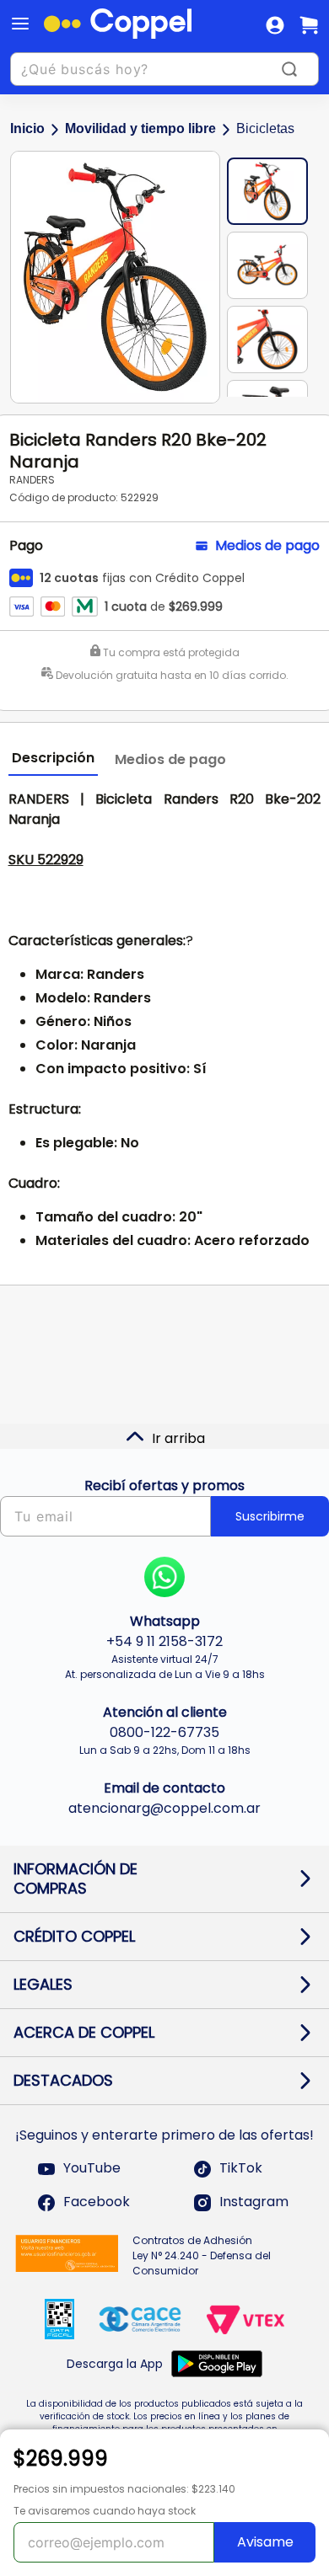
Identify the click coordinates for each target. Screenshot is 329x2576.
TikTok (241, 2169)
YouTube (92, 2169)
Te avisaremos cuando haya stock (105, 2511)
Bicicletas (265, 128)
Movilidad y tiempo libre (140, 128)
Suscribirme (270, 1516)
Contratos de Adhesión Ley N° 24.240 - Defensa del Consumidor (202, 2255)
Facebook (97, 2202)
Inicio (27, 128)
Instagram (254, 2202)
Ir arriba (178, 1438)
